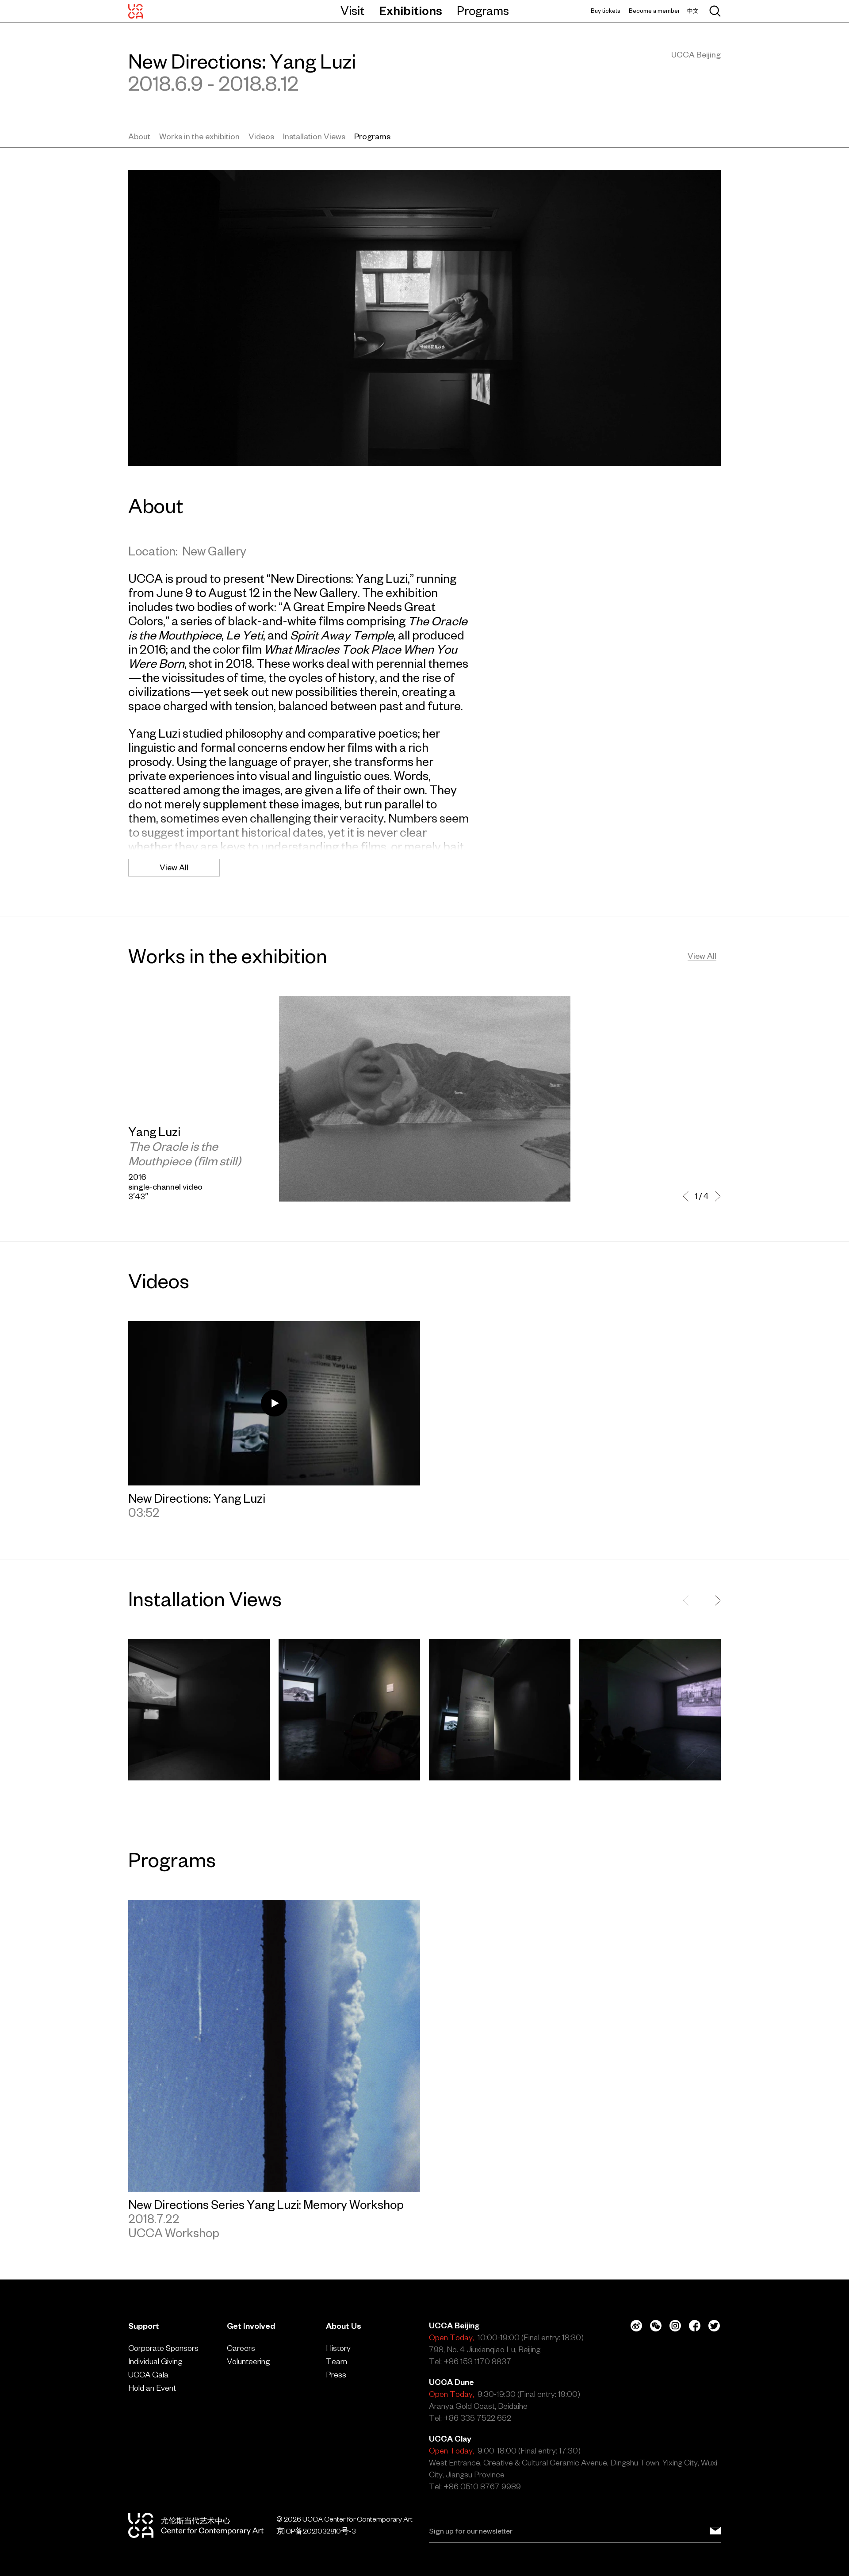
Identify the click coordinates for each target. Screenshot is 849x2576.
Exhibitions (411, 11)
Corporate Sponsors (163, 2348)
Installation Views (314, 136)
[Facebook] (695, 2326)
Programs (483, 11)
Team (337, 2361)
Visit (352, 11)
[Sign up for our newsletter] (715, 2531)
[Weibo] (636, 2326)
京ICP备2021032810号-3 (316, 2531)
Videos (261, 136)
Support (144, 2326)
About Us (344, 2326)
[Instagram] (675, 2326)
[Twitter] (714, 2326)
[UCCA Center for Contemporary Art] (136, 11)
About (139, 136)
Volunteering (248, 2361)
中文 (693, 11)
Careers (241, 2348)
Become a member (654, 11)
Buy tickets (606, 11)
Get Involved (251, 2326)
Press (336, 2375)
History (338, 2348)
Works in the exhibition (199, 136)
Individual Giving (155, 2361)
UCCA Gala (148, 2375)
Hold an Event (152, 2388)
